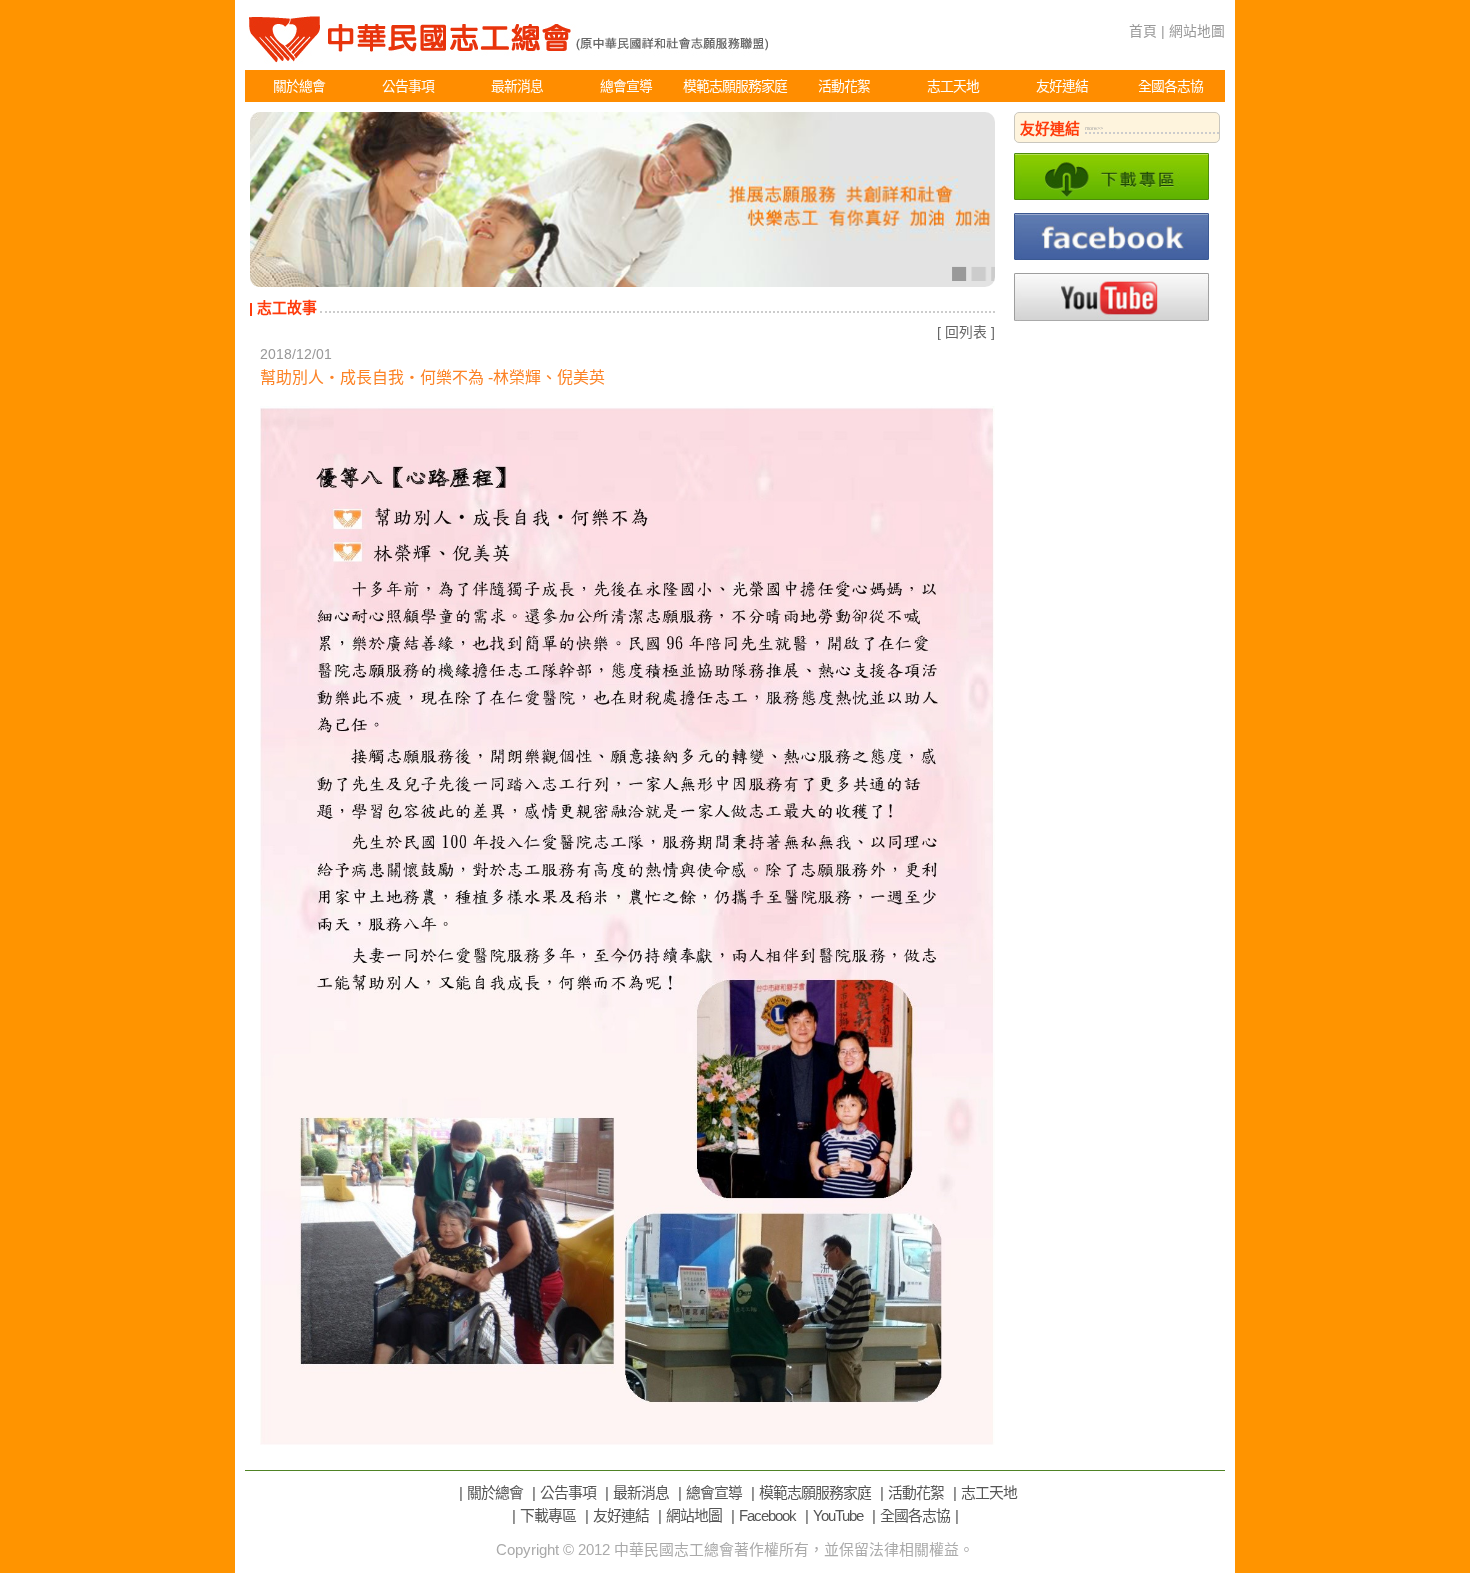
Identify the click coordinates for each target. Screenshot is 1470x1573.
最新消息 (517, 86)
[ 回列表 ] (966, 332)
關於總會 (299, 86)
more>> (1094, 128)
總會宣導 (626, 86)
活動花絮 (844, 86)
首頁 (1143, 31)
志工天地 (953, 86)
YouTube (838, 1516)
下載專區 (548, 1516)
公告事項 (408, 86)
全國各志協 (1170, 86)
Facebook (767, 1516)
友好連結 (1062, 86)
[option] (622, 199)
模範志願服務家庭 (735, 86)
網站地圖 (1197, 31)
